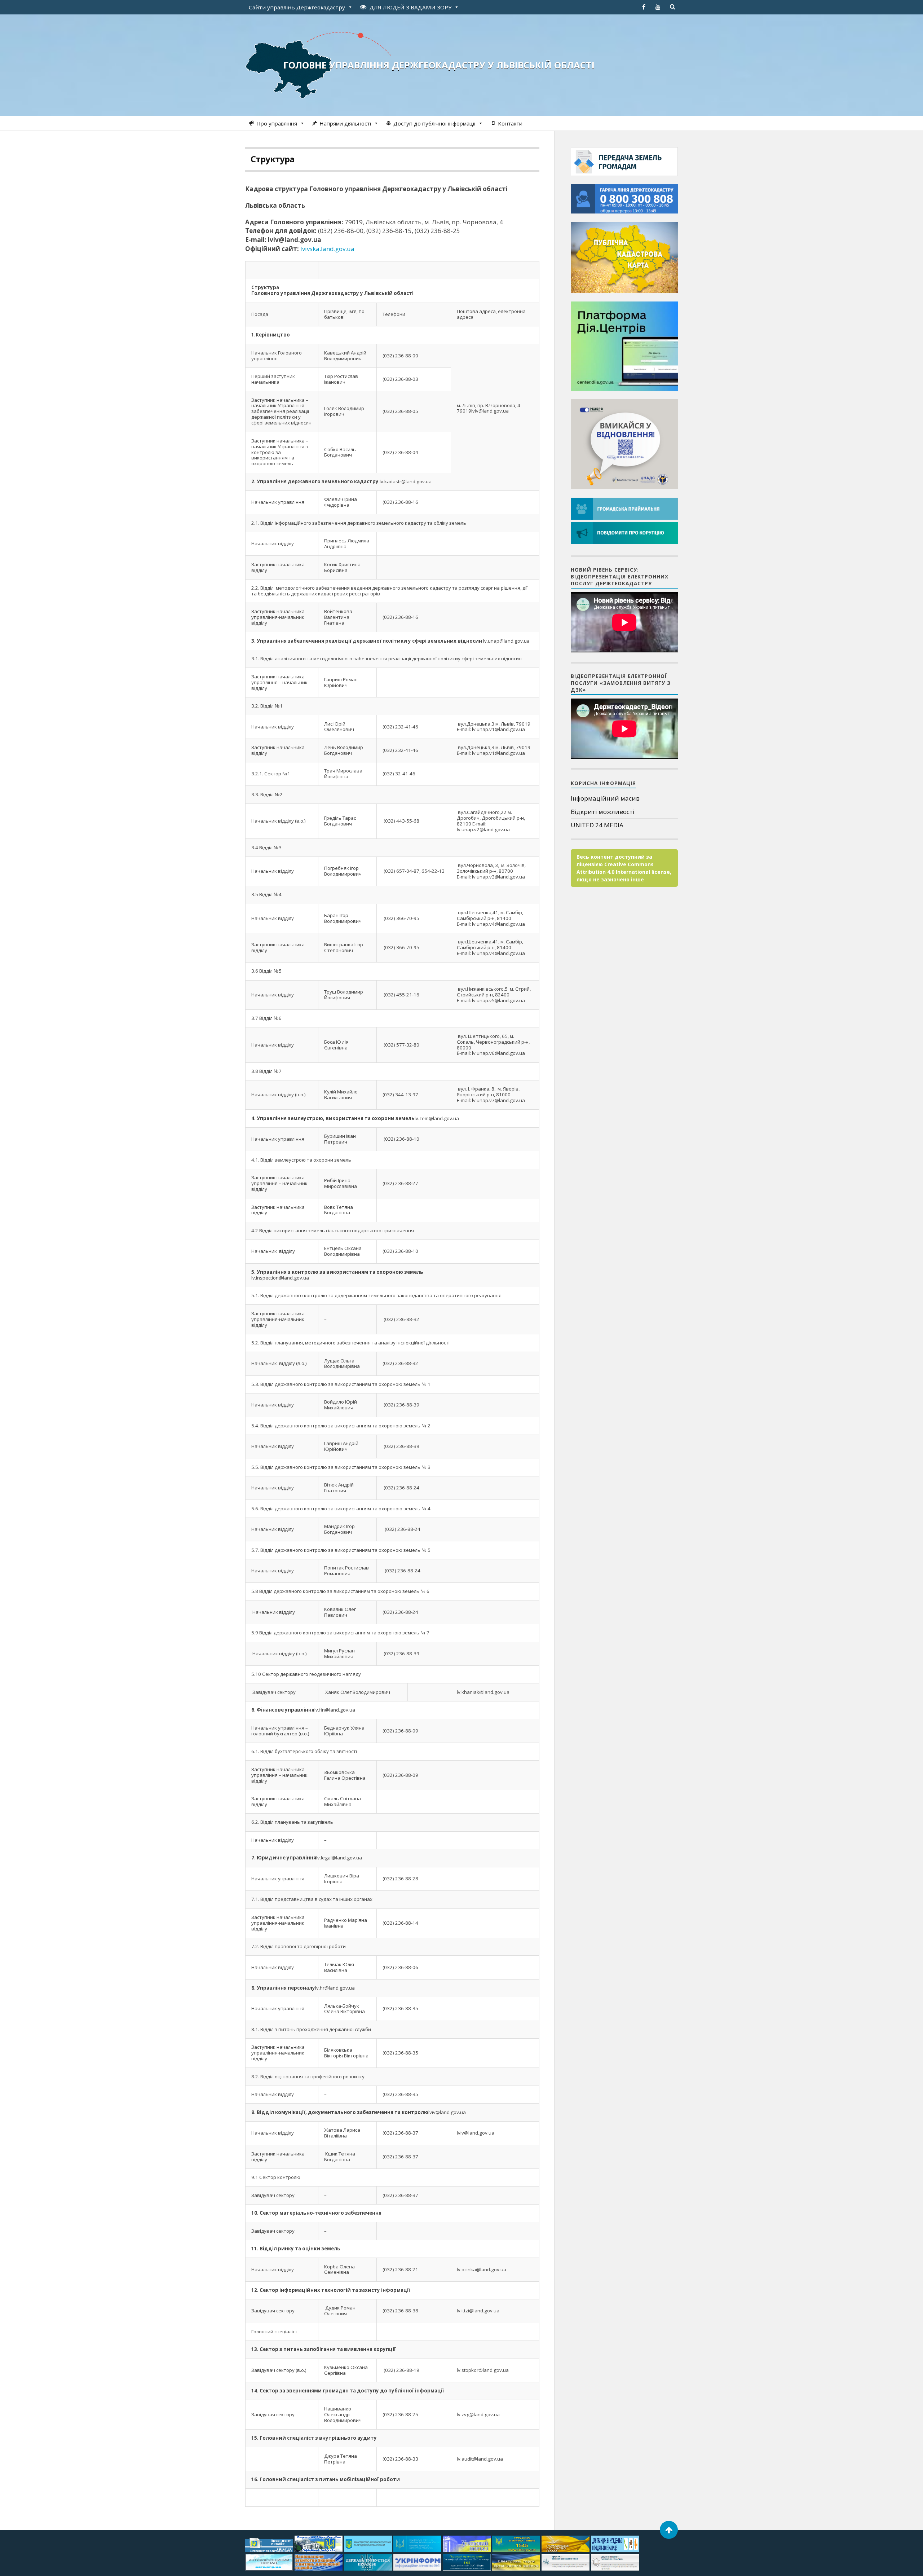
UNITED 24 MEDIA (597, 825)
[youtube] (658, 7)
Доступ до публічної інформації (434, 123)
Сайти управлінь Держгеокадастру (297, 7)
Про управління (277, 123)
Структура (272, 159)
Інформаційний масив (605, 798)
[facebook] (644, 7)
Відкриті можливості (603, 812)
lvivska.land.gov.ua (327, 249)
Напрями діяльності (345, 123)
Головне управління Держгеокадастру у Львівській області (439, 65)
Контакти (510, 123)
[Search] (672, 7)
